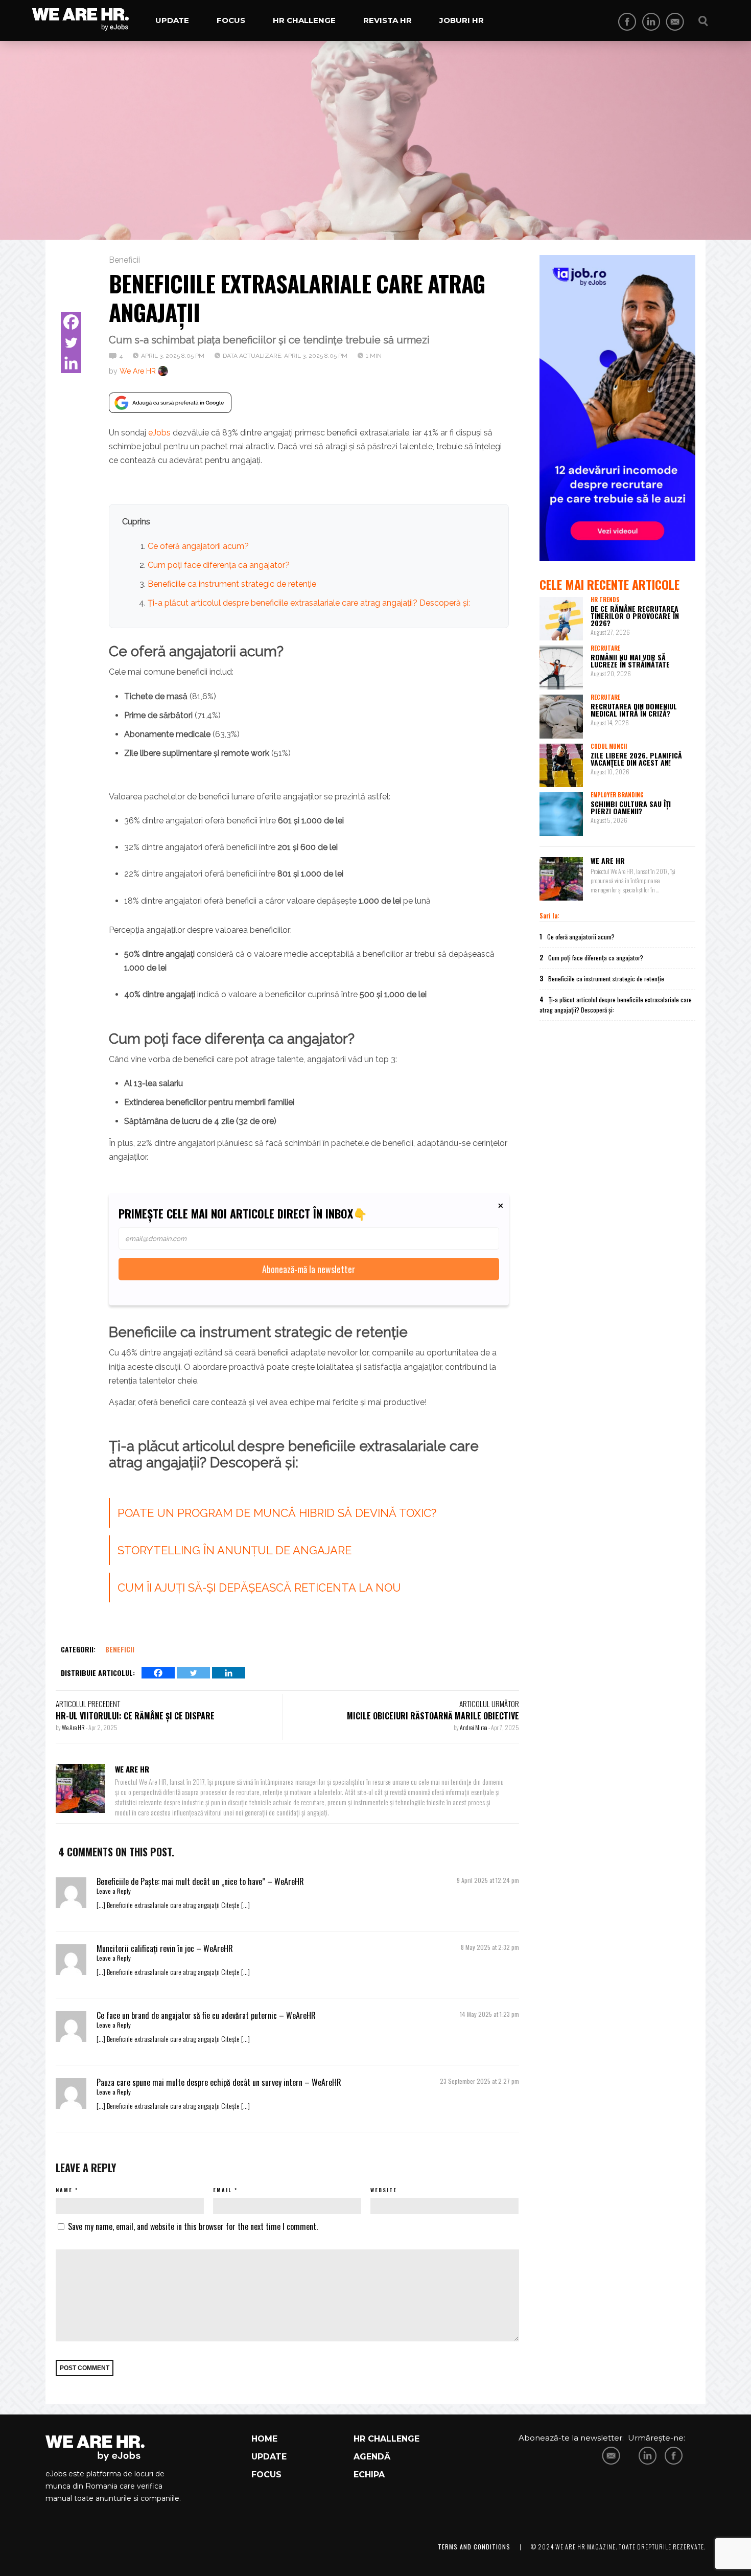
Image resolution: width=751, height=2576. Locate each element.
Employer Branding (617, 795)
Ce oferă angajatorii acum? (198, 546)
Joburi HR (462, 20)
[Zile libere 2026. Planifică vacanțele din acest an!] (561, 766)
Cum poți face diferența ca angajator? (219, 565)
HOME (264, 2439)
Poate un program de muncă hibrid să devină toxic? (277, 1513)
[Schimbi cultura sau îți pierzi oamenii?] (561, 814)
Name (64, 2190)
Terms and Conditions (474, 2547)
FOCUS (266, 2475)
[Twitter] (71, 342)
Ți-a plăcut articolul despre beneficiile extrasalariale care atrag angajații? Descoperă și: (309, 603)
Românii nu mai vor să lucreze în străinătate (630, 661)
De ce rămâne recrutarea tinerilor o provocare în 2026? (635, 616)
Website (384, 2190)
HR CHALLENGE (386, 2439)
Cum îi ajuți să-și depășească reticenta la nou (259, 1588)
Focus (231, 20)
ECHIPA (369, 2475)
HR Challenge (304, 20)
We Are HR (138, 371)
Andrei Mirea (474, 1727)
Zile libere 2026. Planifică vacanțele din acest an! (636, 759)
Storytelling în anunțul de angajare (234, 1550)
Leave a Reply (114, 1891)
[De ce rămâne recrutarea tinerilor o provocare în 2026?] (561, 619)
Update (172, 20)
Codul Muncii (609, 746)
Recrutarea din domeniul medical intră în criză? (634, 710)
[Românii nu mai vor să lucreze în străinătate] (561, 668)
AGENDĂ (372, 2457)
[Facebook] (71, 322)
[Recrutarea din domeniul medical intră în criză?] (561, 717)
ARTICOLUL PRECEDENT (88, 1704)
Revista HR (388, 20)
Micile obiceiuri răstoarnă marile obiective (433, 1716)
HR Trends (605, 600)
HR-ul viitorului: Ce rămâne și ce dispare (135, 1716)
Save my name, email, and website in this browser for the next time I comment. (193, 2226)
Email (222, 2190)
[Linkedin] (71, 363)
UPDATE (269, 2457)
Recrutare (605, 648)
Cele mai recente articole (609, 584)
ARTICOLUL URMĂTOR (489, 1704)
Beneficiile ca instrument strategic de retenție (232, 584)
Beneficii (124, 260)
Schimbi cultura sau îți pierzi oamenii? (631, 807)
